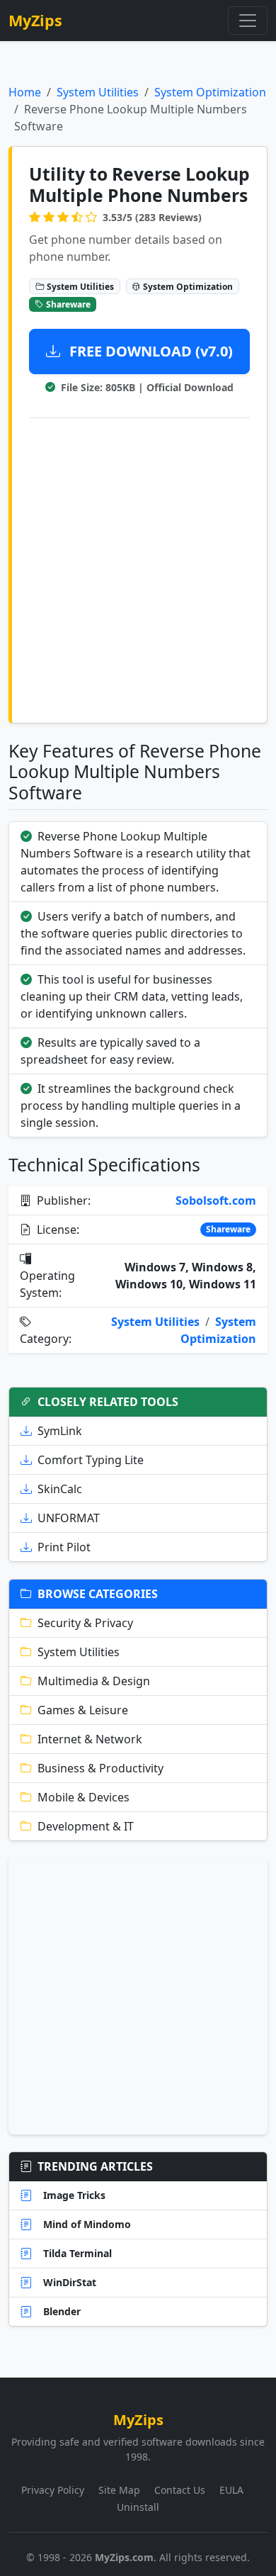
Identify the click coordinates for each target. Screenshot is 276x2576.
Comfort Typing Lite (91, 1460)
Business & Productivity (100, 1768)
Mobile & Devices (84, 1797)
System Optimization (210, 92)
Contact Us (180, 2490)
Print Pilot (64, 1547)
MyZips (35, 20)
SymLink (60, 1431)
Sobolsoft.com (216, 1200)
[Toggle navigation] (248, 21)
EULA (231, 2490)
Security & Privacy (85, 1623)
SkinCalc (60, 1489)
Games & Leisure (83, 1710)
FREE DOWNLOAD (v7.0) (149, 351)
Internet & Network (90, 1739)
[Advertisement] (138, 568)
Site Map (119, 2490)
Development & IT (86, 1826)
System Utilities (98, 92)
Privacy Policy (53, 2490)
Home (25, 92)
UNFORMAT (69, 1518)
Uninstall (138, 2507)
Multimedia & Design (94, 1681)
